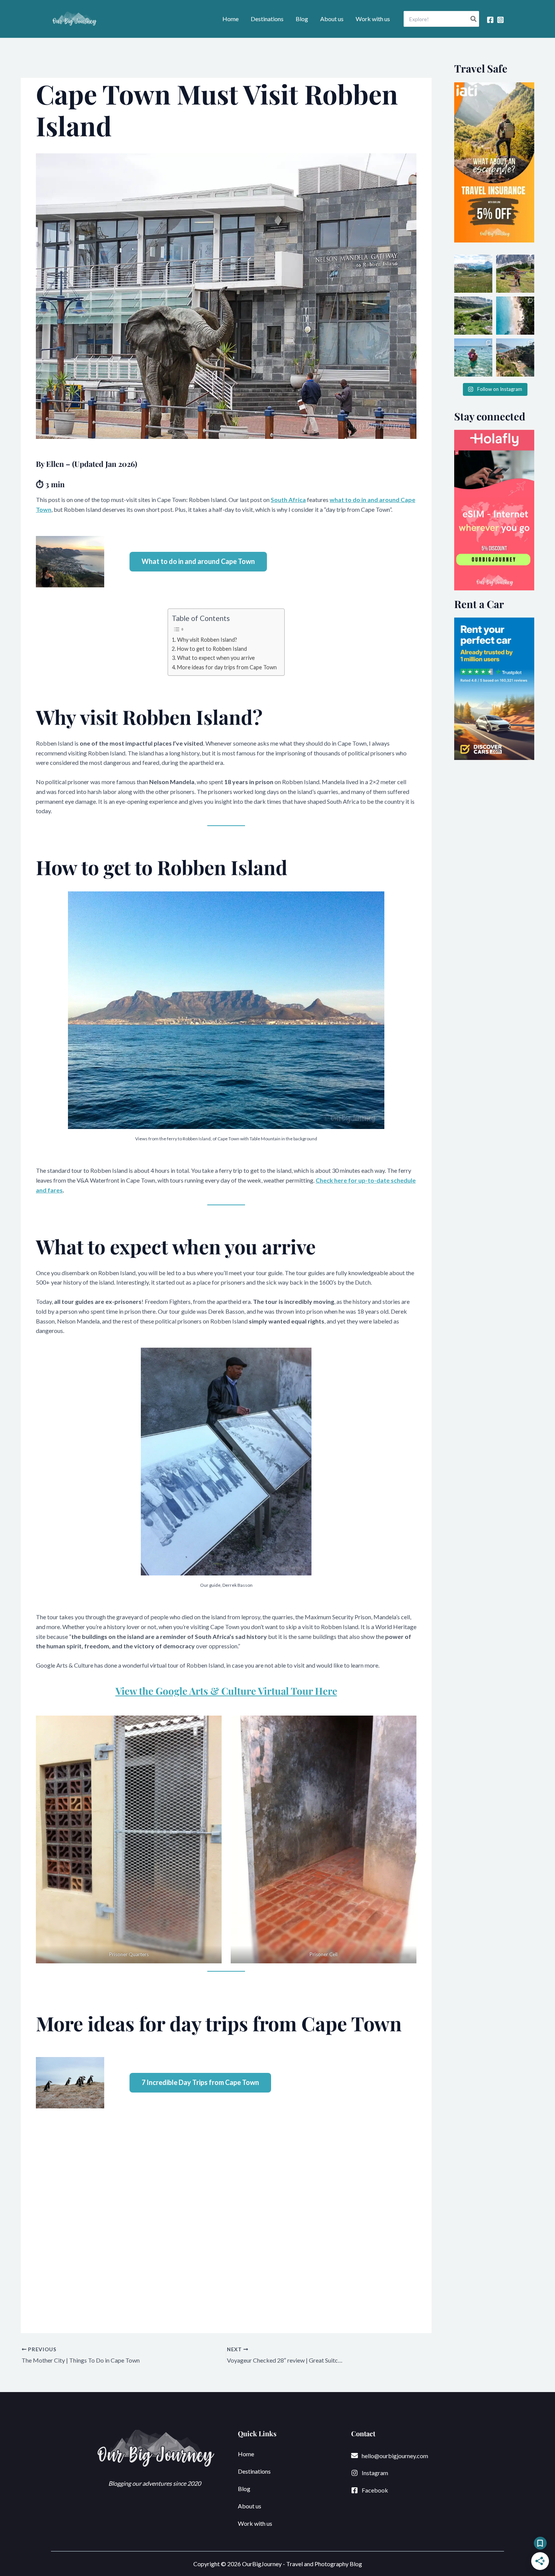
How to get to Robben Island (212, 649)
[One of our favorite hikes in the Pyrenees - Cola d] (473, 316)
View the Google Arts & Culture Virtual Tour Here (226, 1691)
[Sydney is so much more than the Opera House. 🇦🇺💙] (515, 316)
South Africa (288, 500)
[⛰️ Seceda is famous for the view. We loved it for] (473, 274)
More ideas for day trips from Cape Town (227, 667)
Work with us (373, 19)
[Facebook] (490, 20)
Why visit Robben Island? (207, 640)
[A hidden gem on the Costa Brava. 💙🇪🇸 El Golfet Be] (473, 358)
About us (332, 19)
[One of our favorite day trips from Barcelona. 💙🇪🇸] (515, 358)
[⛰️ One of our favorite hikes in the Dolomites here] (515, 274)
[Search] (474, 19)
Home (230, 19)
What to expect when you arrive (216, 658)
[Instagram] (500, 20)
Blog (302, 19)
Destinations (267, 19)
